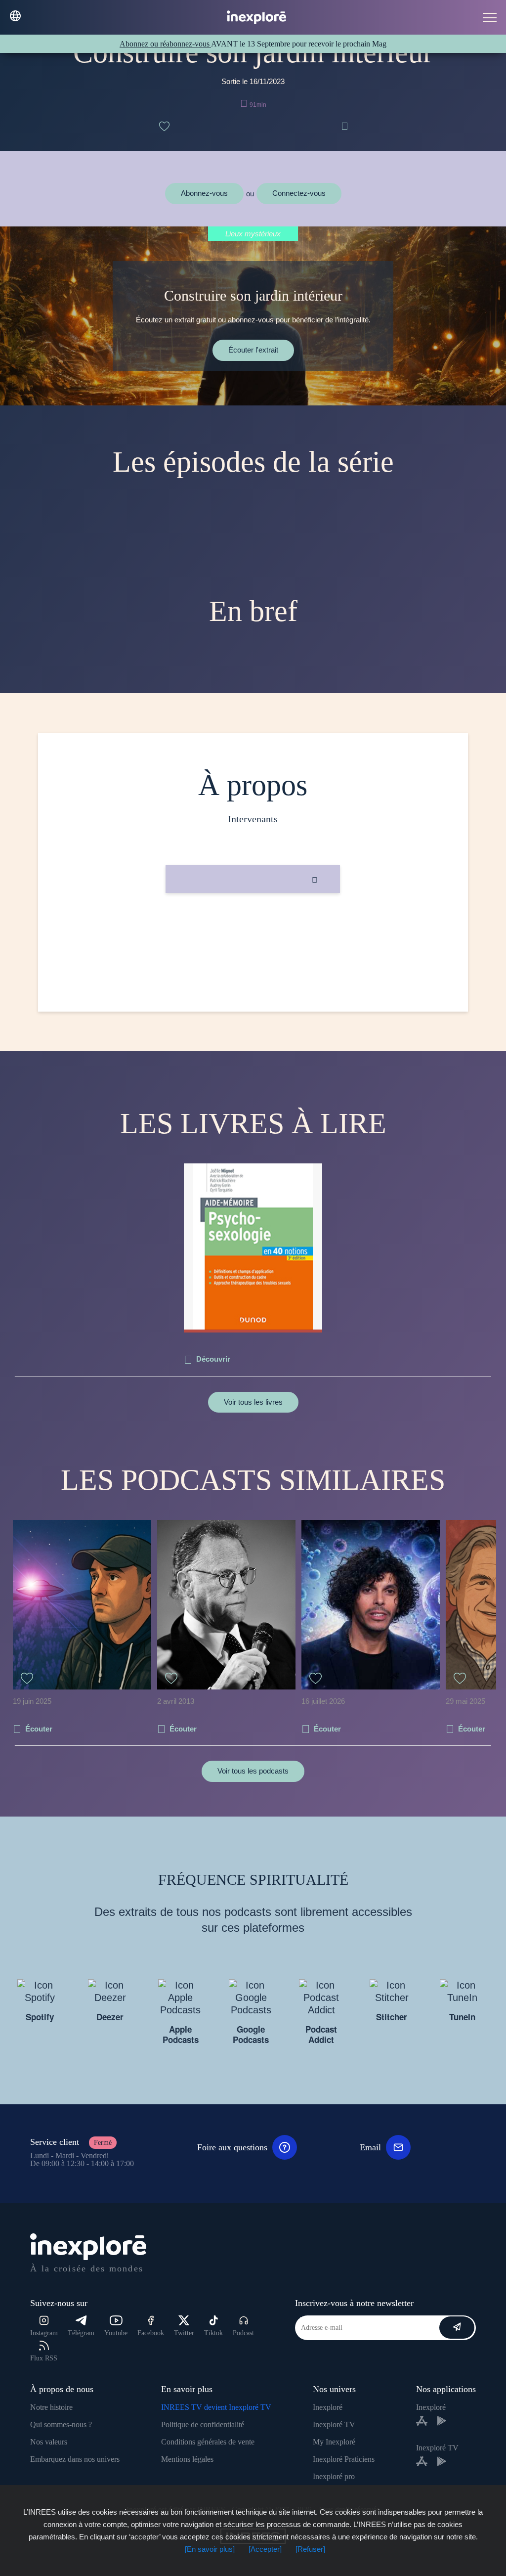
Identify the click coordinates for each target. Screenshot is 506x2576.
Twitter (184, 2333)
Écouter (39, 1729)
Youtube (116, 2333)
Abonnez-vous (204, 193)
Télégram (81, 2333)
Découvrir (213, 1359)
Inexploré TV (334, 2424)
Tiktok (213, 2333)
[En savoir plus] (210, 2549)
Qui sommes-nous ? (61, 2424)
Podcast (243, 2333)
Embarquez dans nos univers (75, 2459)
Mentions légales (187, 2459)
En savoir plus (253, 926)
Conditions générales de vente (208, 2442)
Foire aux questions (232, 2147)
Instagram (44, 2333)
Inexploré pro (334, 2476)
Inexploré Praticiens (344, 2459)
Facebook (151, 2333)
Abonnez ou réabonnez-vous (165, 44)
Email (370, 2147)
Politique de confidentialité (203, 2424)
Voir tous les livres (253, 1402)
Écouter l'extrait (253, 350)
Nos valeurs (49, 2442)
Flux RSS (44, 2358)
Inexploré (328, 2407)
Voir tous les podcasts (253, 1771)
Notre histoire (51, 2407)
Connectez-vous (299, 193)
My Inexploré (334, 2442)
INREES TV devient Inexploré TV (216, 2407)
